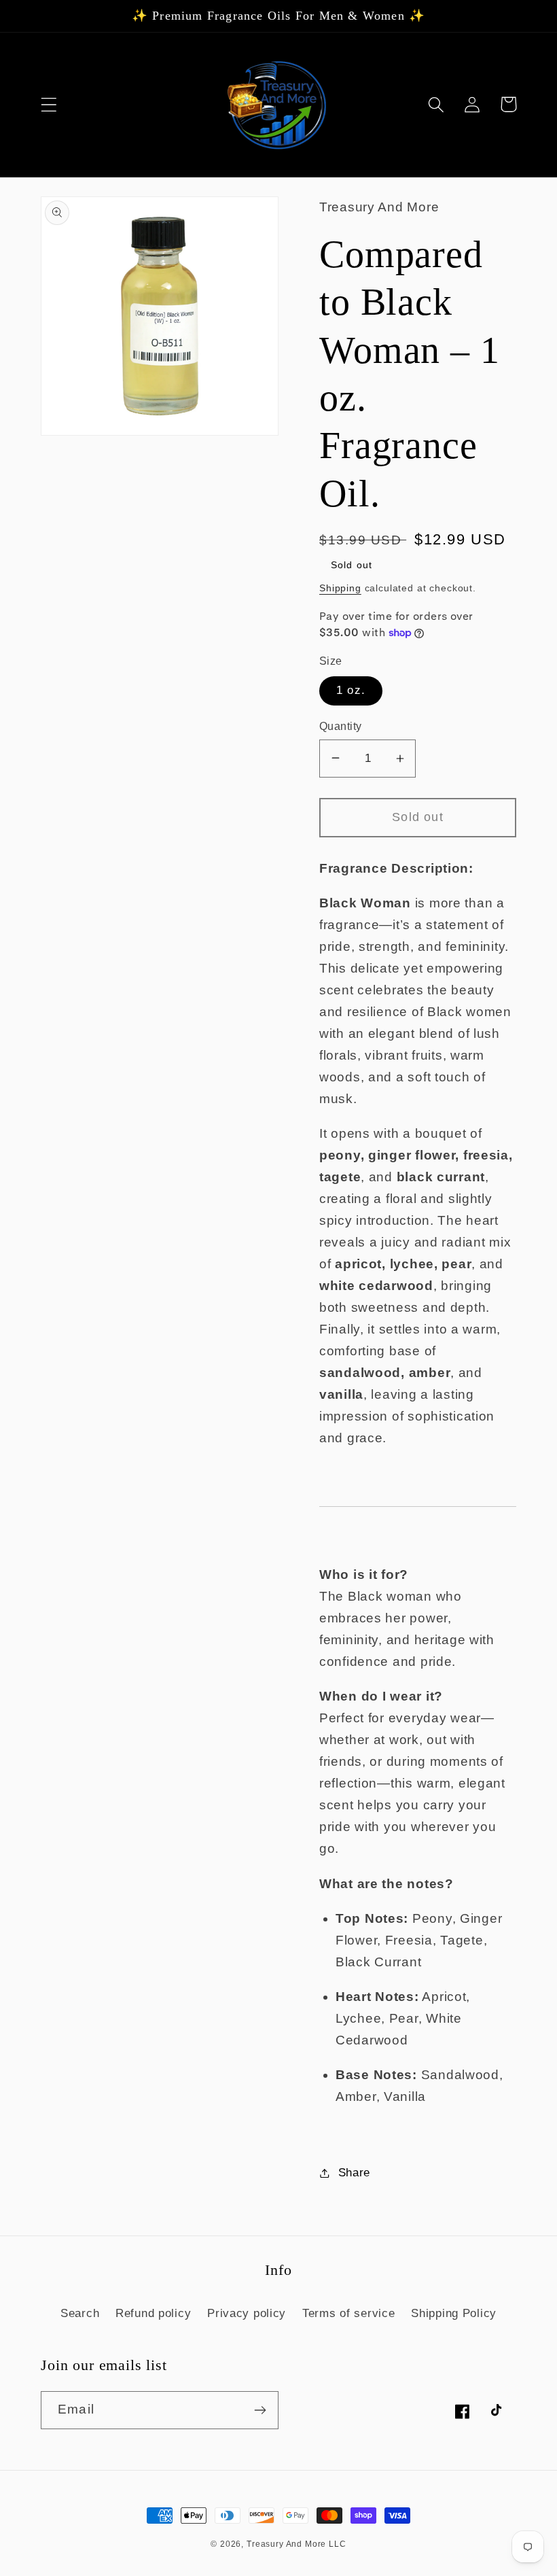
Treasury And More (288, 2544)
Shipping (340, 588)
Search (80, 2313)
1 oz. (351, 690)
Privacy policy (247, 2313)
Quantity (341, 726)
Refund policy (153, 2313)
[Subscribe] (260, 2410)
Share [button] (354, 2173)
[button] (49, 104)
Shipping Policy (454, 2313)
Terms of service (349, 2313)
